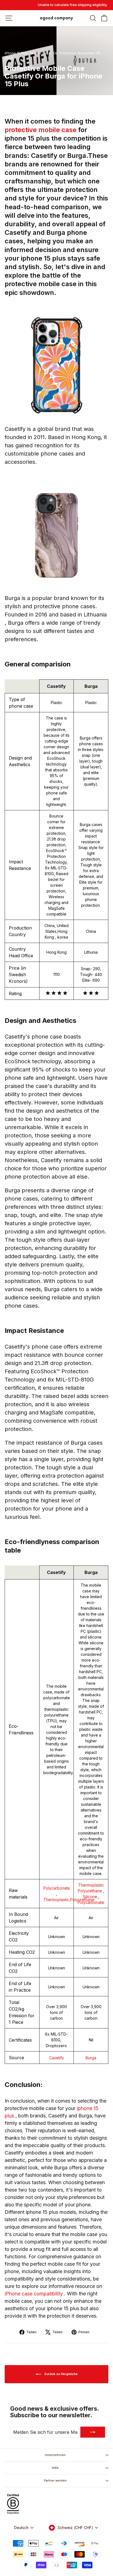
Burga (91, 2058)
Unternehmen (55, 2455)
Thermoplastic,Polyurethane (69, 1900)
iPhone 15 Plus (16, 53)
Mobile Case (40, 53)
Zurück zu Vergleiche (60, 2374)
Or (55, 53)
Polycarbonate (57, 1888)
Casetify (56, 2058)
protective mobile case (41, 130)
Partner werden (55, 2480)
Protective (68, 53)
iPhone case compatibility (34, 2294)
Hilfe (55, 2468)
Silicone (91, 1897)
